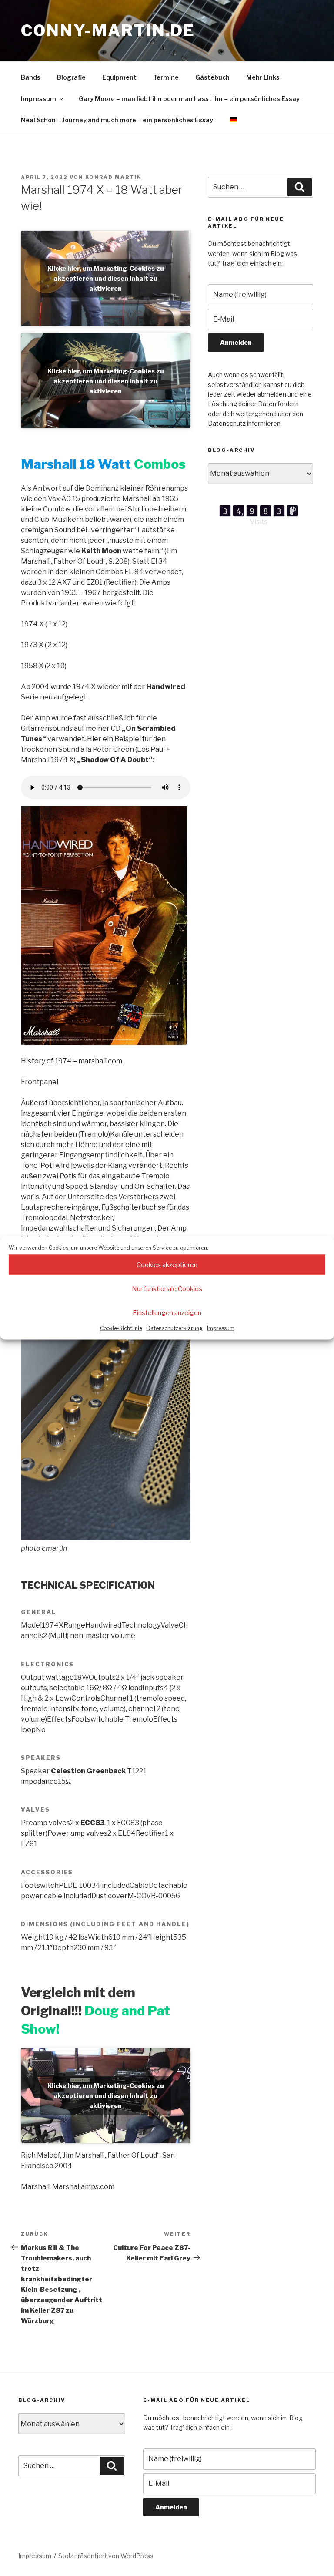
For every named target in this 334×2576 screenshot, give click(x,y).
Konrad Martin (114, 177)
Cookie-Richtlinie (121, 1328)
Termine (166, 77)
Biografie (71, 77)
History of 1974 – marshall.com (72, 1061)
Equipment (119, 77)
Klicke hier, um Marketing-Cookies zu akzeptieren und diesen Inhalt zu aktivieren (106, 278)
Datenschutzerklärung (175, 1328)
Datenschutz (227, 423)
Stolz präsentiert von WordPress (106, 2556)
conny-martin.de (108, 30)
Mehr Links (263, 77)
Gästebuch (212, 77)
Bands (31, 77)
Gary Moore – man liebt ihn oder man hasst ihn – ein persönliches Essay (189, 99)
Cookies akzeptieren (167, 1264)
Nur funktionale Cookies (167, 1288)
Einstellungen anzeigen (167, 1312)
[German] (233, 120)
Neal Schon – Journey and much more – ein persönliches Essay (117, 120)
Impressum (221, 1328)
